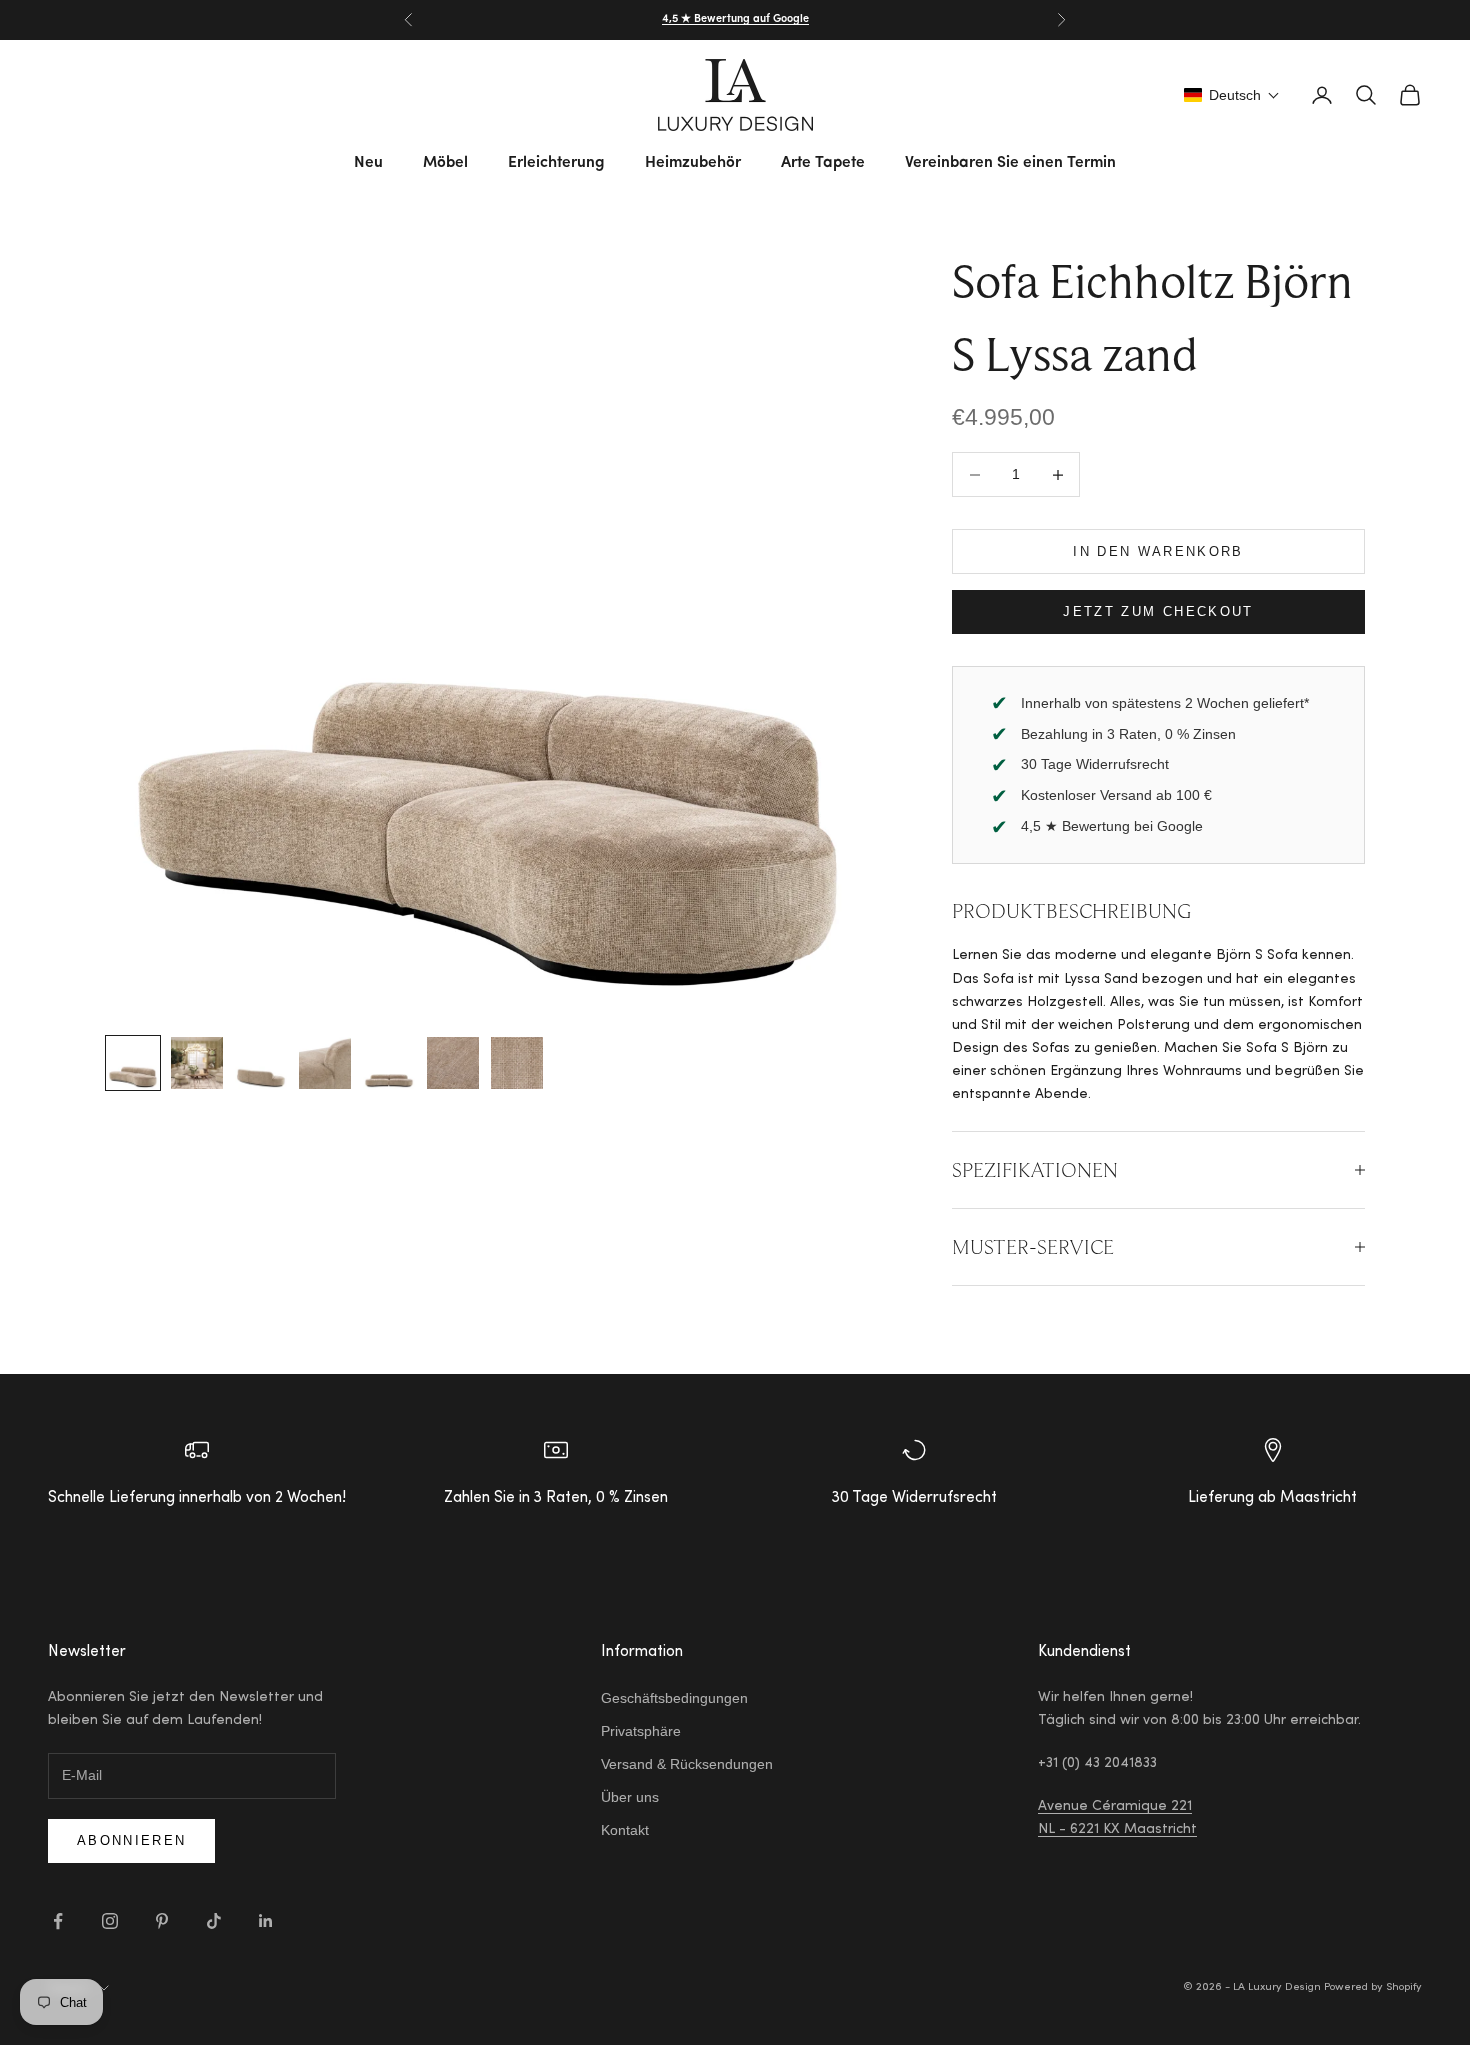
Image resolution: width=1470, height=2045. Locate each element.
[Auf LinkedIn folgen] (266, 1921)
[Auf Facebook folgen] (58, 1921)
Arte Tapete (823, 163)
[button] (1232, 95)
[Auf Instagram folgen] (110, 1921)
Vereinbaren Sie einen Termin (1010, 163)
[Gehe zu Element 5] (389, 1063)
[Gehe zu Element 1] (133, 1063)
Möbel (445, 163)
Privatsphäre (641, 1731)
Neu (368, 163)
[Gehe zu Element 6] (453, 1063)
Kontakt (625, 1830)
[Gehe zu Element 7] (517, 1063)
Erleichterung (556, 163)
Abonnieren (131, 1840)
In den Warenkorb (1158, 551)
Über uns (630, 1797)
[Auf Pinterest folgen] (162, 1921)
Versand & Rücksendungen (687, 1764)
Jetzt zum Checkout (1158, 611)
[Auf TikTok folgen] (214, 1921)
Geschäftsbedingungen (674, 1698)
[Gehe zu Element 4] (325, 1063)
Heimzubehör (693, 163)
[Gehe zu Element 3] (261, 1063)
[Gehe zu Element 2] (197, 1063)
